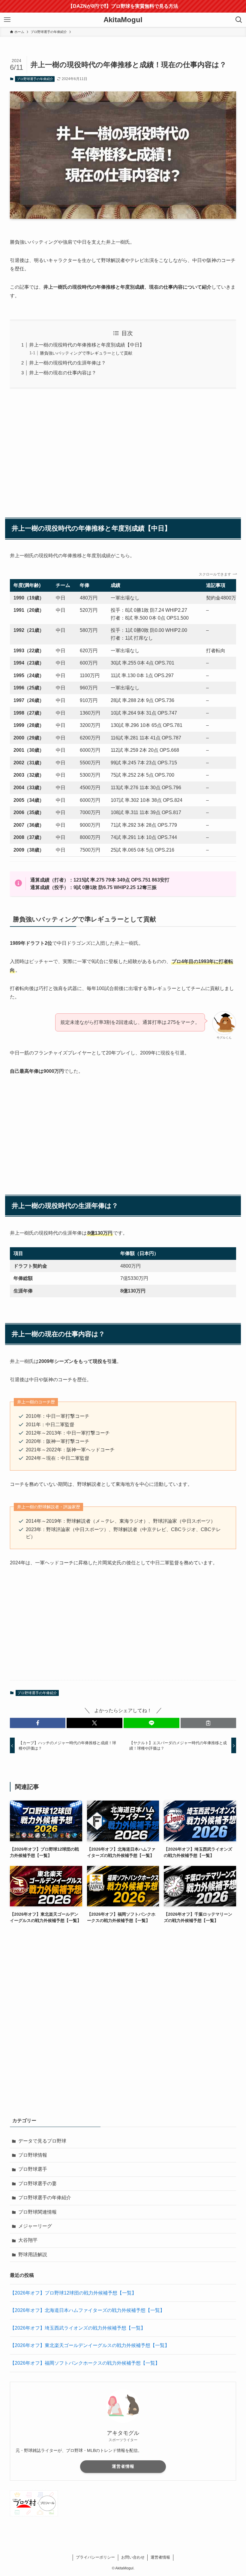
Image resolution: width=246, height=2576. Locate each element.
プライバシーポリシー (95, 2557)
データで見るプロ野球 (42, 2141)
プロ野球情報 (33, 2155)
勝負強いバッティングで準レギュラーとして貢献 (86, 353)
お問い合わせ (133, 2557)
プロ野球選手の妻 (37, 2183)
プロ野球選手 (33, 2169)
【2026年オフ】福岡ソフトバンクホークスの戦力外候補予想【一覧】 (85, 2363)
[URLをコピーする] (208, 1723)
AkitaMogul (123, 20)
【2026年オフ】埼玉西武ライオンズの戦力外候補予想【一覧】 (78, 2328)
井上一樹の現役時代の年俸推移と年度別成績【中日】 (87, 345)
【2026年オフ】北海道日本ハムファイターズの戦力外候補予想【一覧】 (87, 2310)
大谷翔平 (28, 2240)
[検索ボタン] (239, 20)
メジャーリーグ (35, 2226)
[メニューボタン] (7, 20)
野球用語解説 (33, 2255)
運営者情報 (123, 2466)
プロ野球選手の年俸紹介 (35, 79)
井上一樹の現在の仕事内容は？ (63, 373)
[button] (38, 1723)
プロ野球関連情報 (37, 2212)
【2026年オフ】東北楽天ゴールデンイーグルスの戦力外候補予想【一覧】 (90, 2345)
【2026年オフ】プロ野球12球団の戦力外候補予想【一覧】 (73, 2293)
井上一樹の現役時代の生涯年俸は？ (67, 363)
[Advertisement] (123, 450)
